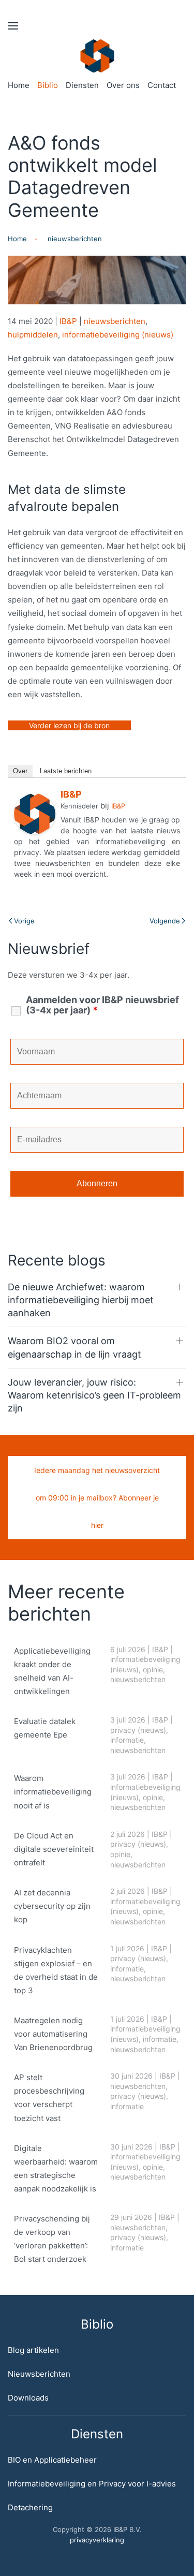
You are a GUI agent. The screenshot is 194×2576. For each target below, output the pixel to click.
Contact (162, 85)
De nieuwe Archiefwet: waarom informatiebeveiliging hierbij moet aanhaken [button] (81, 1300)
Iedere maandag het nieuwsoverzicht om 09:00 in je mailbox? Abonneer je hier (97, 1498)
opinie (153, 1669)
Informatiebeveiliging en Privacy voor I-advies (92, 2484)
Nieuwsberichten (39, 2374)
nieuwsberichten (115, 321)
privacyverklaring (97, 2540)
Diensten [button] (82, 85)
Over (20, 771)
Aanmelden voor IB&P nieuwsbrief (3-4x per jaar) (102, 1005)
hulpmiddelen (33, 335)
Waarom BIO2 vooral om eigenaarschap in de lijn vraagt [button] (74, 1347)
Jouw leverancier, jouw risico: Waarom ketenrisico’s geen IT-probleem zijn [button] (94, 1395)
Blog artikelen (33, 2350)
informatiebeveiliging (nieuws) (118, 335)
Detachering (30, 2507)
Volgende (165, 921)
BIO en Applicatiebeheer (52, 2460)
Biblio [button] (48, 85)
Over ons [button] (123, 85)
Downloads (28, 2398)
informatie (127, 1740)
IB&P (68, 321)
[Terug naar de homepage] (97, 56)
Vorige (24, 921)
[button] (13, 26)
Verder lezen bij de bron (69, 725)
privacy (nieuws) (138, 1730)
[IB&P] (35, 813)
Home (19, 85)
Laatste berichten (66, 771)
